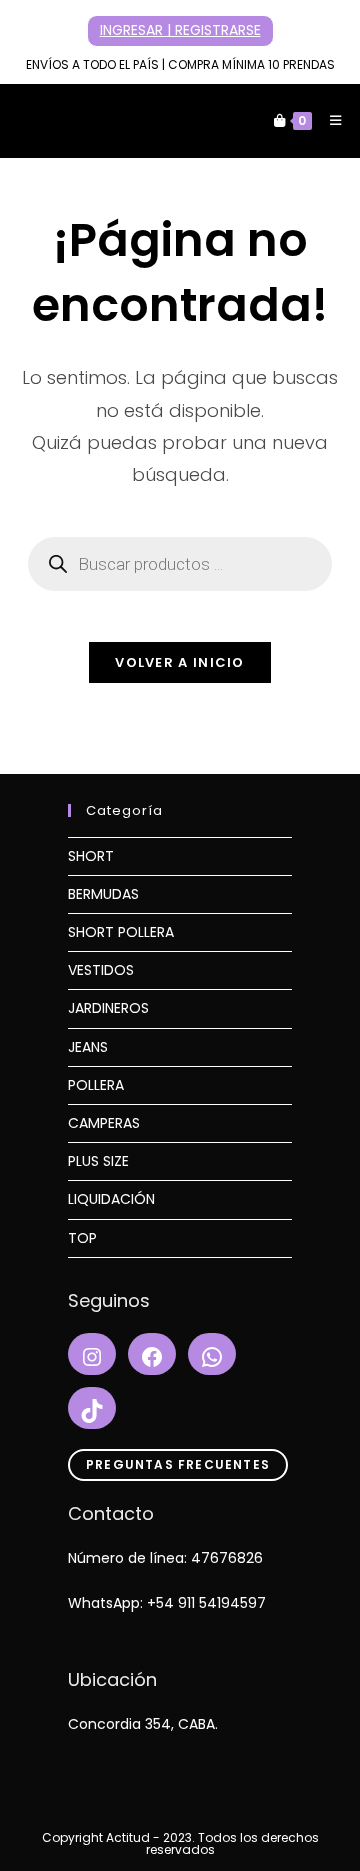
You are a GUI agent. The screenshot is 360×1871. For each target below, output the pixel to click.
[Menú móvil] (328, 120)
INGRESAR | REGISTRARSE (180, 30)
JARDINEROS (108, 1008)
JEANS (88, 1047)
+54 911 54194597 (206, 1603)
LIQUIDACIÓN (111, 1199)
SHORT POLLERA (121, 932)
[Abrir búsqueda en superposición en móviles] (180, 564)
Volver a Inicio (180, 662)
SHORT (91, 856)
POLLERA (96, 1085)
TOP (82, 1238)
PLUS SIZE (98, 1161)
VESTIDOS (101, 970)
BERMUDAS (103, 894)
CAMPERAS (104, 1123)
